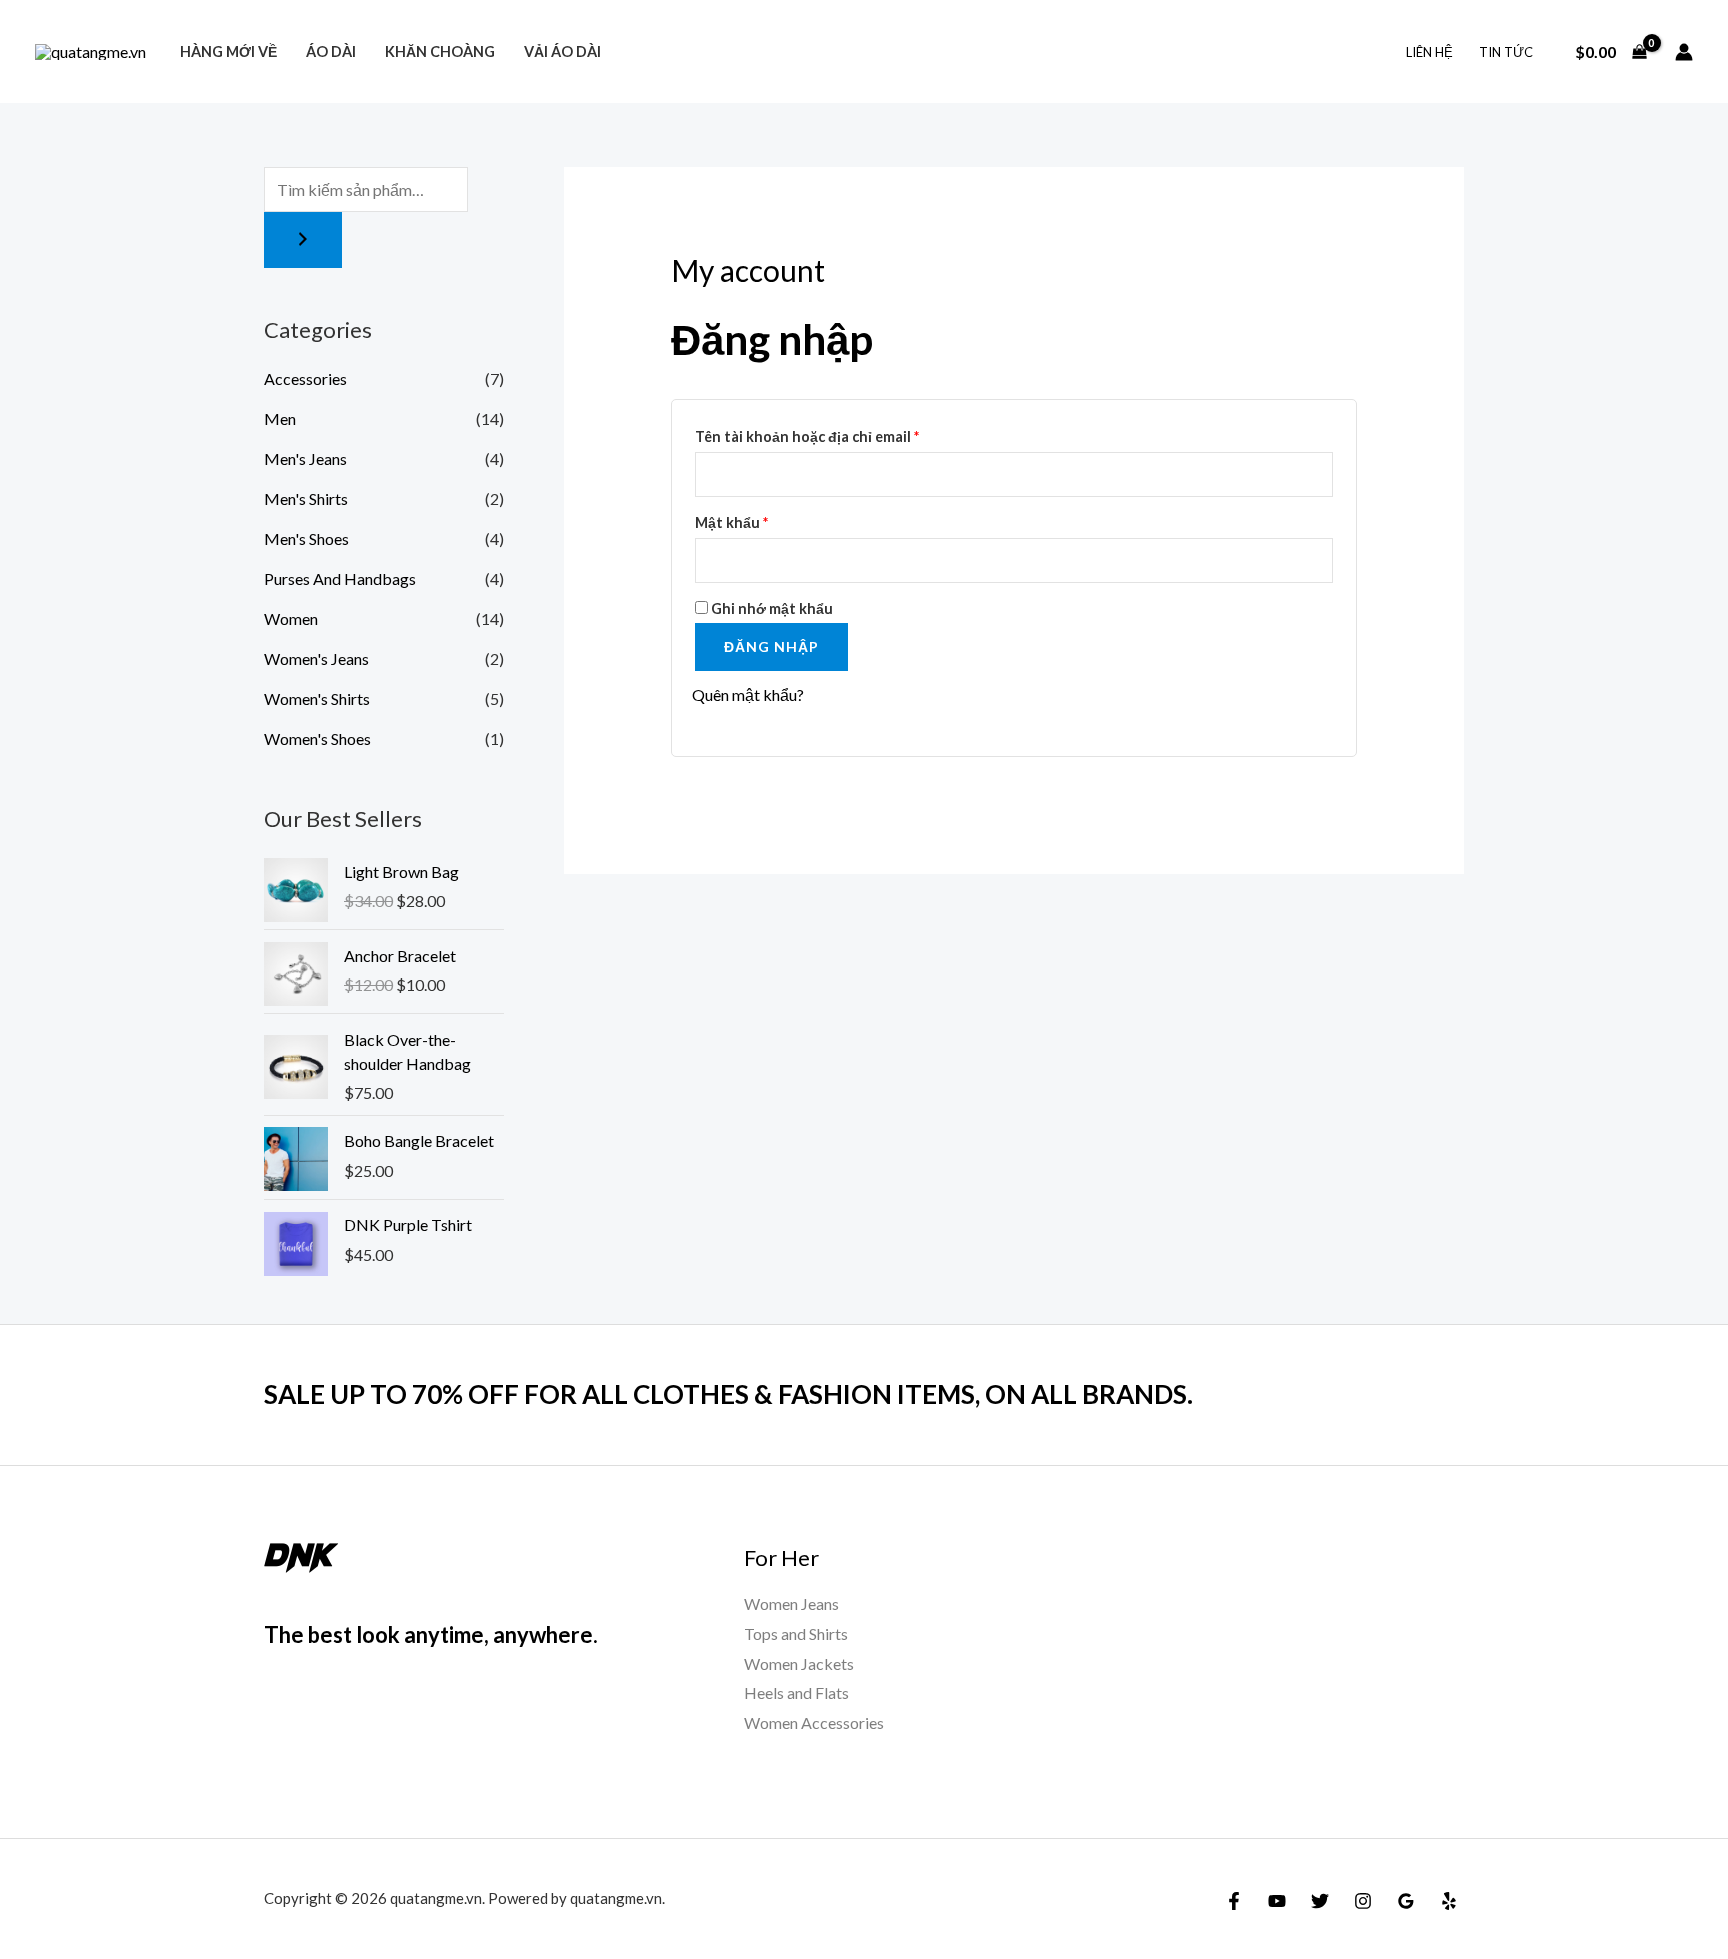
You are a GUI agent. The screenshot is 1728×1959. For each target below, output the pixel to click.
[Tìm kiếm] (303, 240)
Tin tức (1506, 52)
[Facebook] (1234, 1901)
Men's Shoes (306, 538)
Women (291, 618)
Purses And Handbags (340, 578)
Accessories (305, 378)
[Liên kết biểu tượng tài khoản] (1684, 52)
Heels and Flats (796, 1692)
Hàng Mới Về (228, 51)
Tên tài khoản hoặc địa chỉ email (823, 439)
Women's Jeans (316, 658)
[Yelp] (1449, 1901)
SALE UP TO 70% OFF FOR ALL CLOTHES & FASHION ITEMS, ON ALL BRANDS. (728, 1394)
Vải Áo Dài (562, 51)
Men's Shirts (306, 498)
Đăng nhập (771, 646)
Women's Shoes (317, 738)
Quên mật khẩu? (748, 694)
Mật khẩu (747, 525)
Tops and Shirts (796, 1633)
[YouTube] (1277, 1901)
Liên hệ (1429, 52)
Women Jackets (799, 1663)
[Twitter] (1320, 1901)
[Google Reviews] (1406, 1901)
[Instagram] (1363, 1901)
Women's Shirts (317, 698)
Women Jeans (791, 1603)
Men (280, 418)
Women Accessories (814, 1722)
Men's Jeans (305, 458)
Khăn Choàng (440, 51)
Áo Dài (331, 51)
